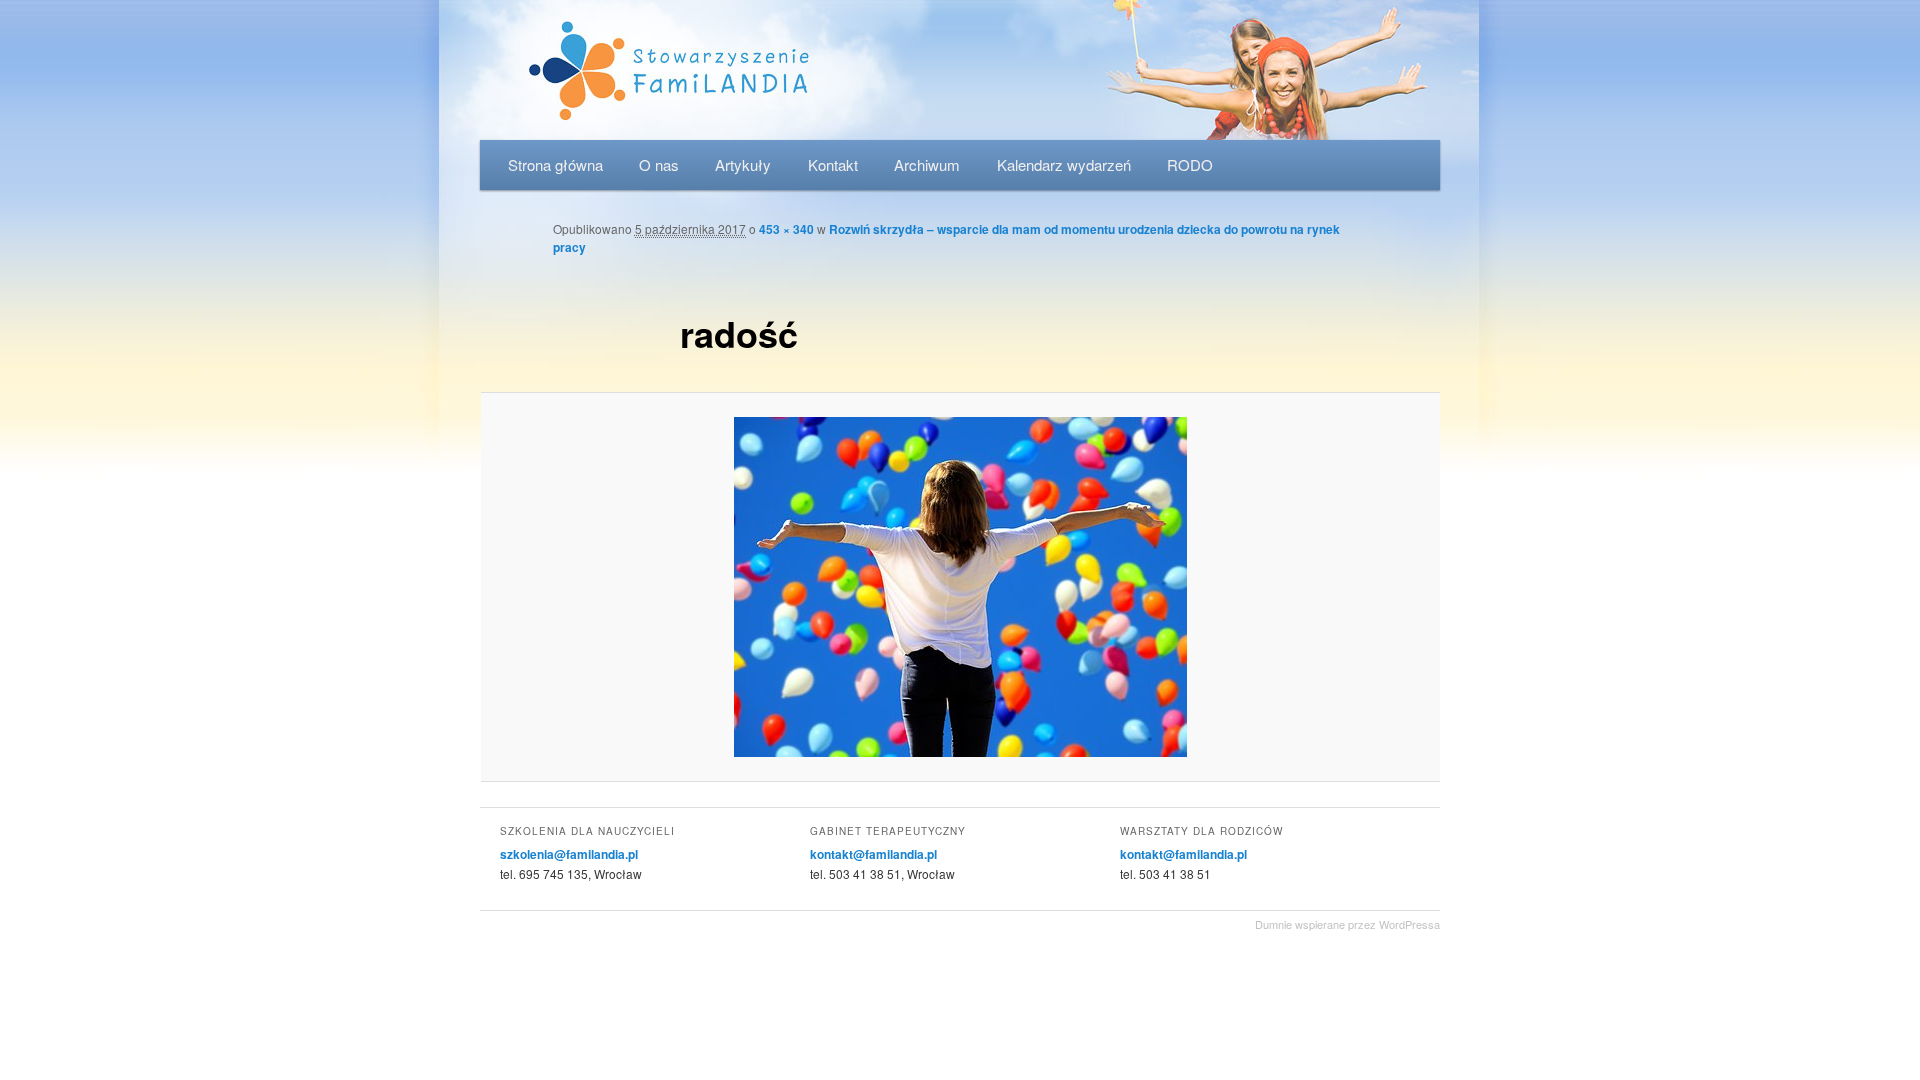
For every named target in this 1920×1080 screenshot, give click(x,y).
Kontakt (833, 164)
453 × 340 (786, 229)
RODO (1190, 164)
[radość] (960, 587)
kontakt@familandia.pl (873, 854)
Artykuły (743, 164)
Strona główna (555, 164)
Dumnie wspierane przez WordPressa (1347, 924)
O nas (659, 164)
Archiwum (927, 164)
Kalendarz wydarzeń (1064, 164)
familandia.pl (960, 70)
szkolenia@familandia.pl (569, 854)
